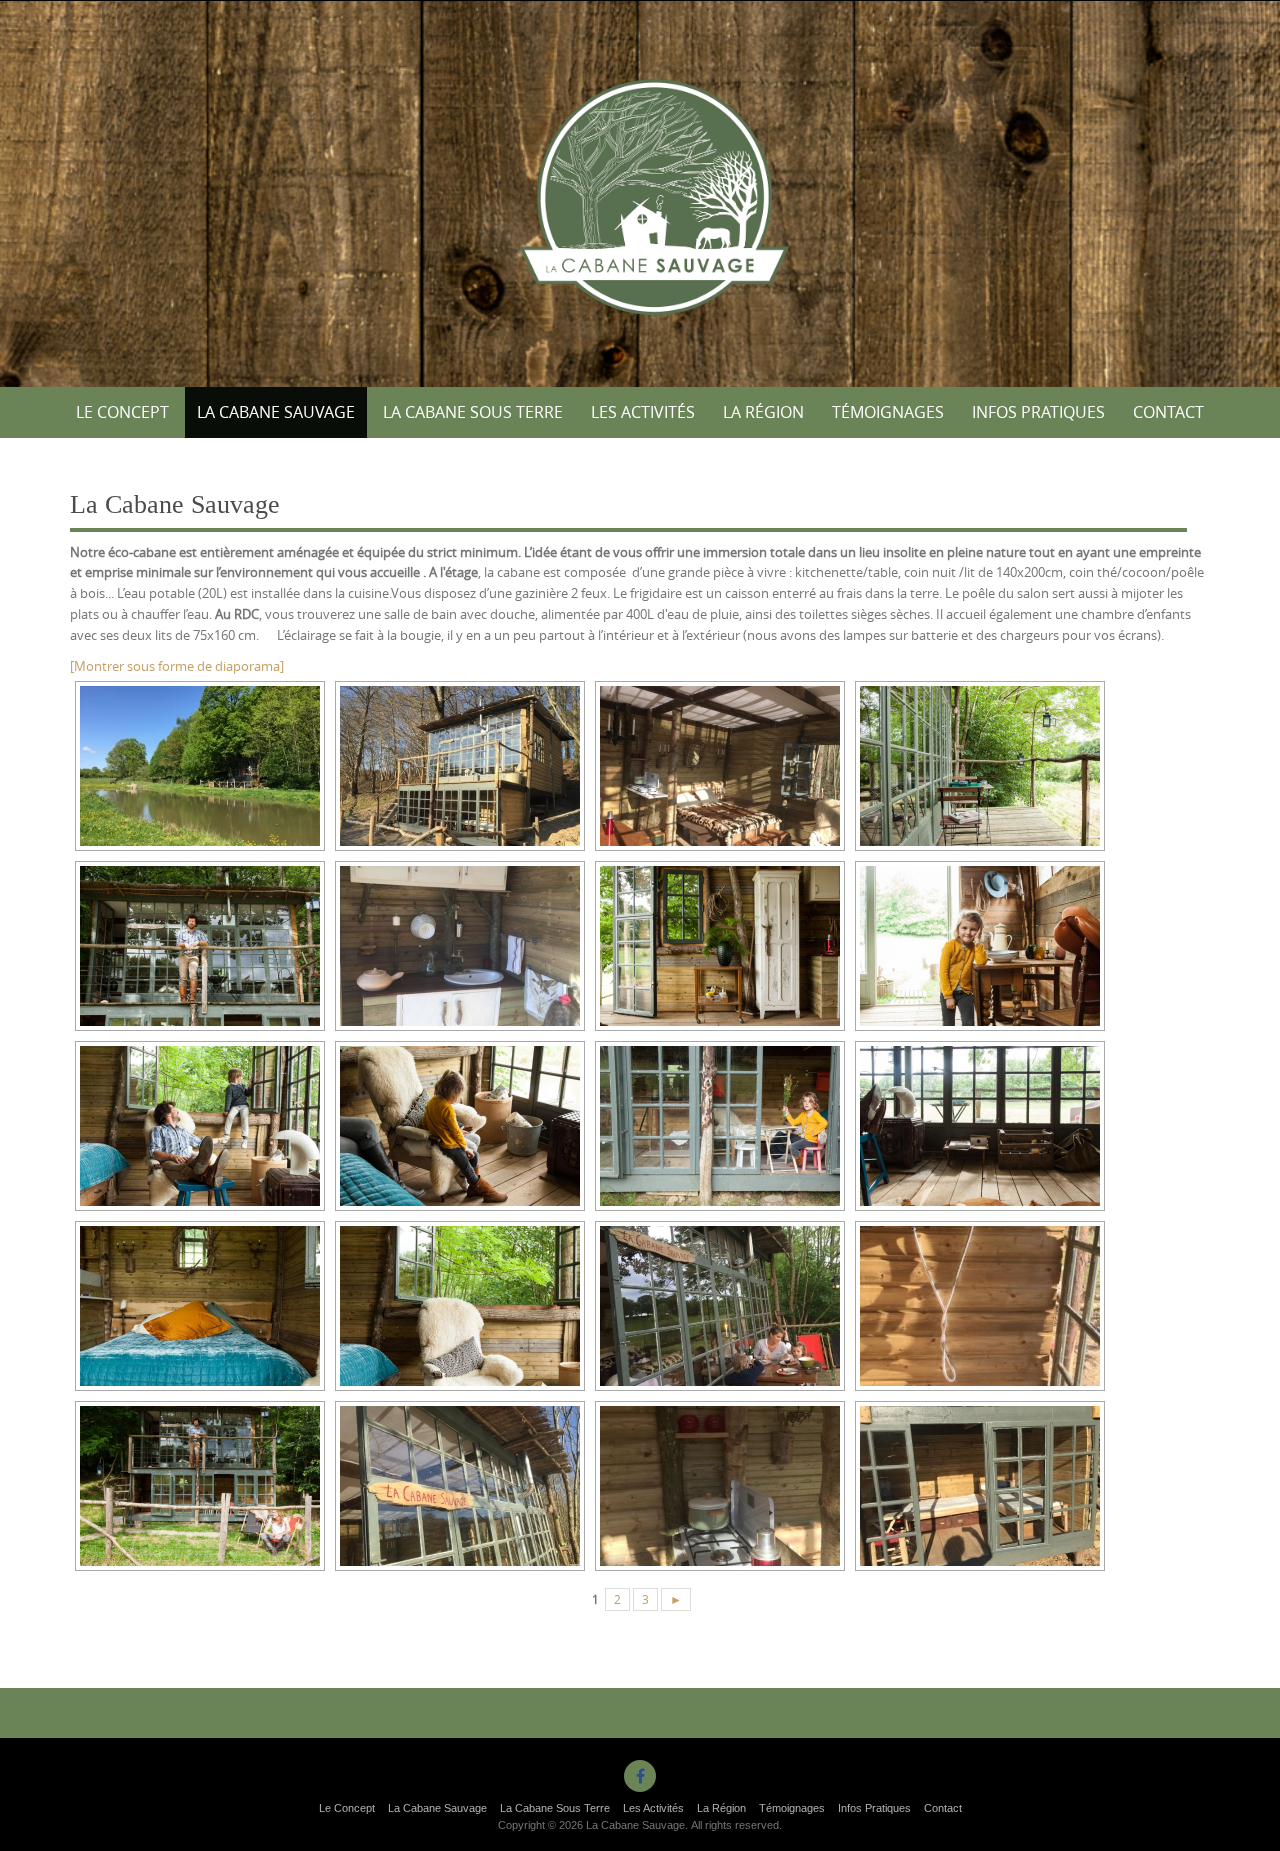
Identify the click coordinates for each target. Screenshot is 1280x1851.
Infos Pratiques (1038, 412)
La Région (763, 412)
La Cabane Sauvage (276, 412)
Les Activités (643, 412)
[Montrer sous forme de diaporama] (177, 666)
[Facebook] (640, 1776)
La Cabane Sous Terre (473, 412)
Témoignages (888, 412)
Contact (1168, 412)
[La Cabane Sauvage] (640, 190)
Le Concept (122, 412)
